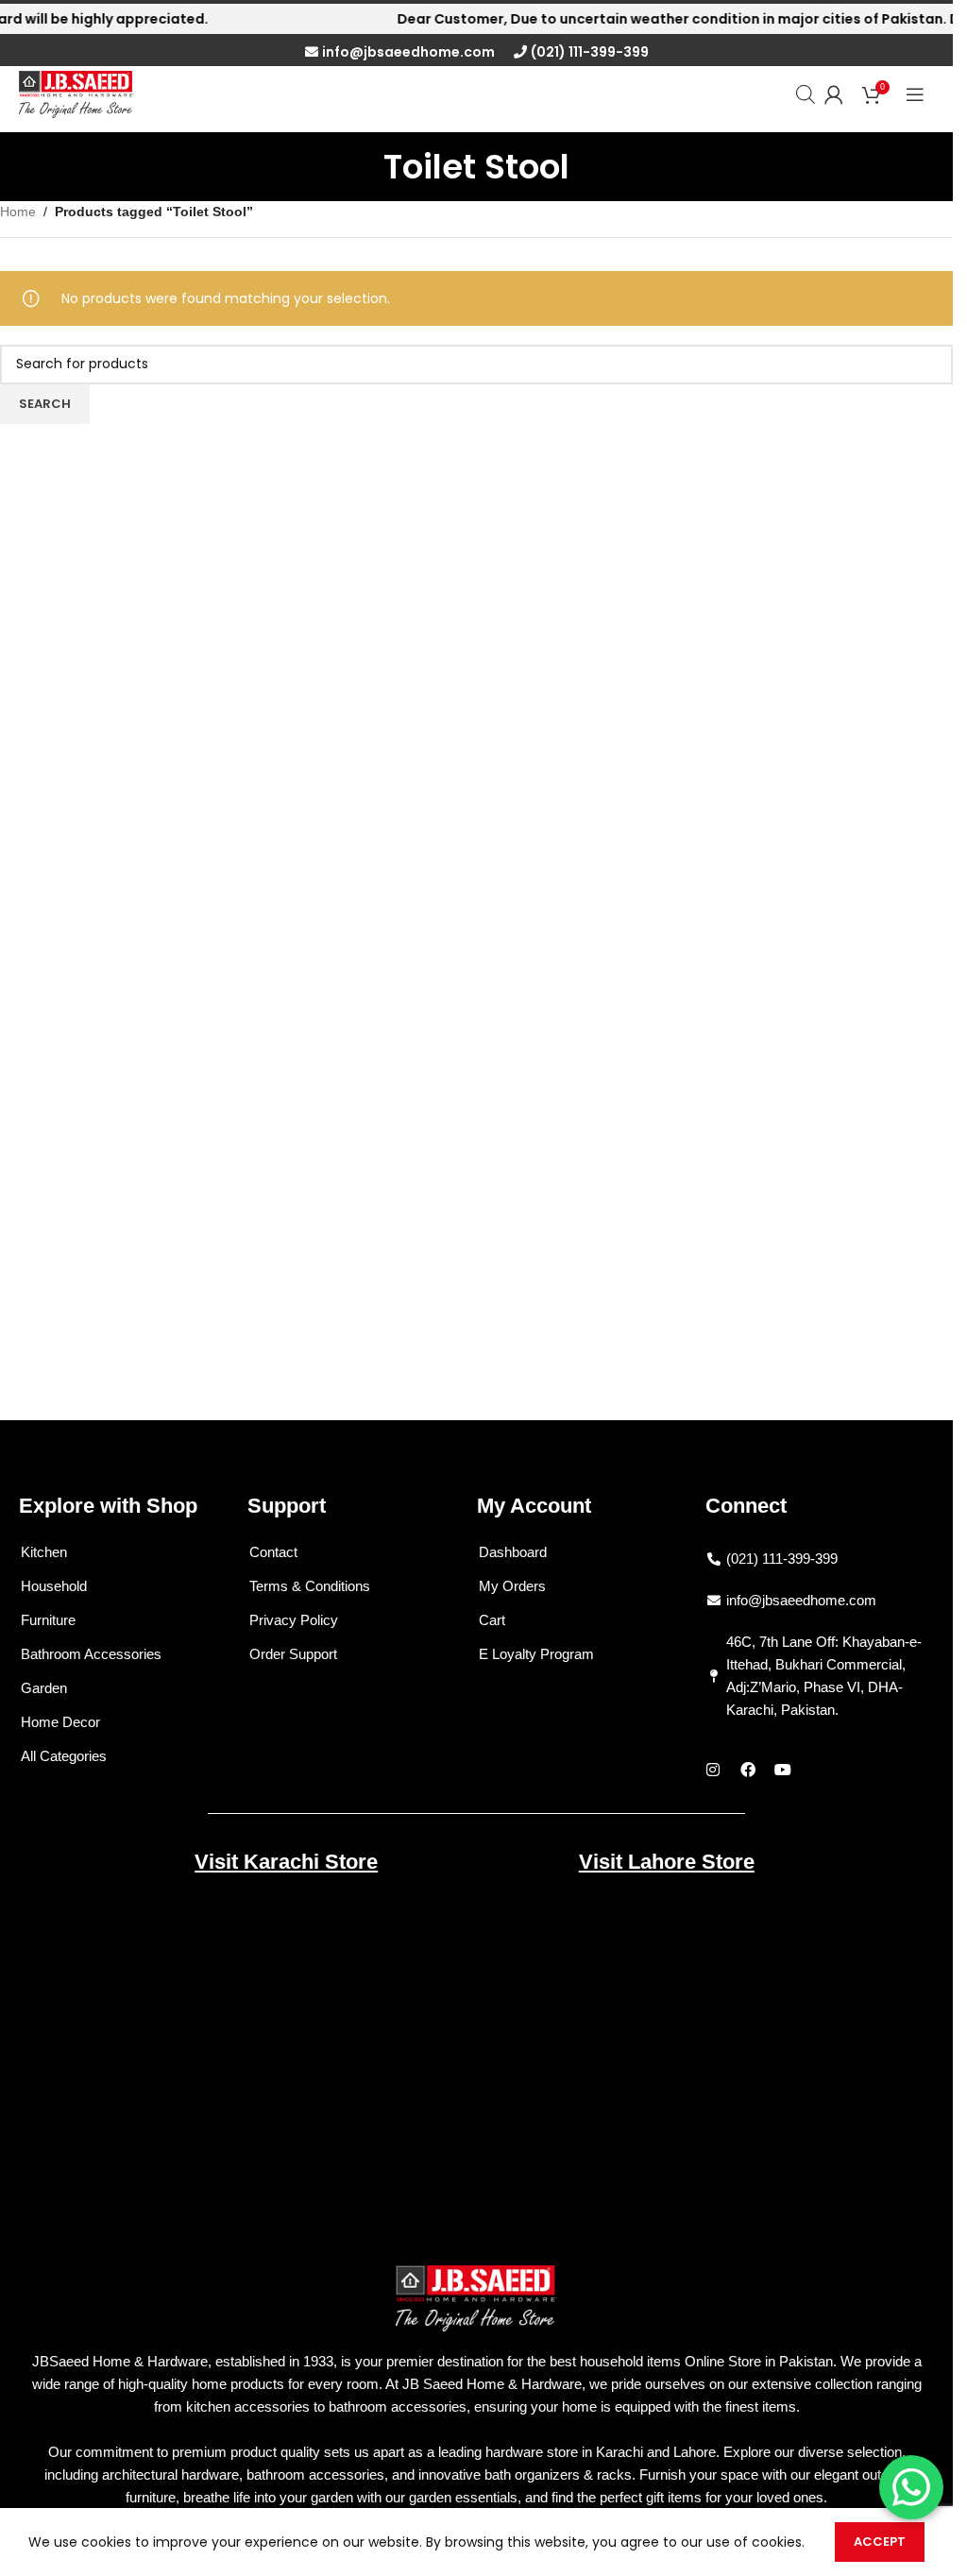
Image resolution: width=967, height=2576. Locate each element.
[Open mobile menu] (915, 94)
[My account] (834, 94)
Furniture (48, 1620)
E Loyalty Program (536, 1654)
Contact (273, 1552)
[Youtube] (783, 1770)
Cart (492, 1620)
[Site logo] (76, 93)
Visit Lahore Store (667, 1862)
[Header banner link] (476, 19)
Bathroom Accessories (91, 1654)
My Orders (512, 1586)
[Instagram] (713, 1770)
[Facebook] (748, 1770)
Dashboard (513, 1552)
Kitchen (44, 1552)
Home (18, 212)
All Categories (64, 1756)
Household (54, 1586)
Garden (44, 1688)
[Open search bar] (806, 94)
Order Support (293, 1654)
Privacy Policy (294, 1620)
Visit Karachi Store (286, 1862)
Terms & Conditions (310, 1586)
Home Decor (60, 1722)
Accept (880, 2542)
